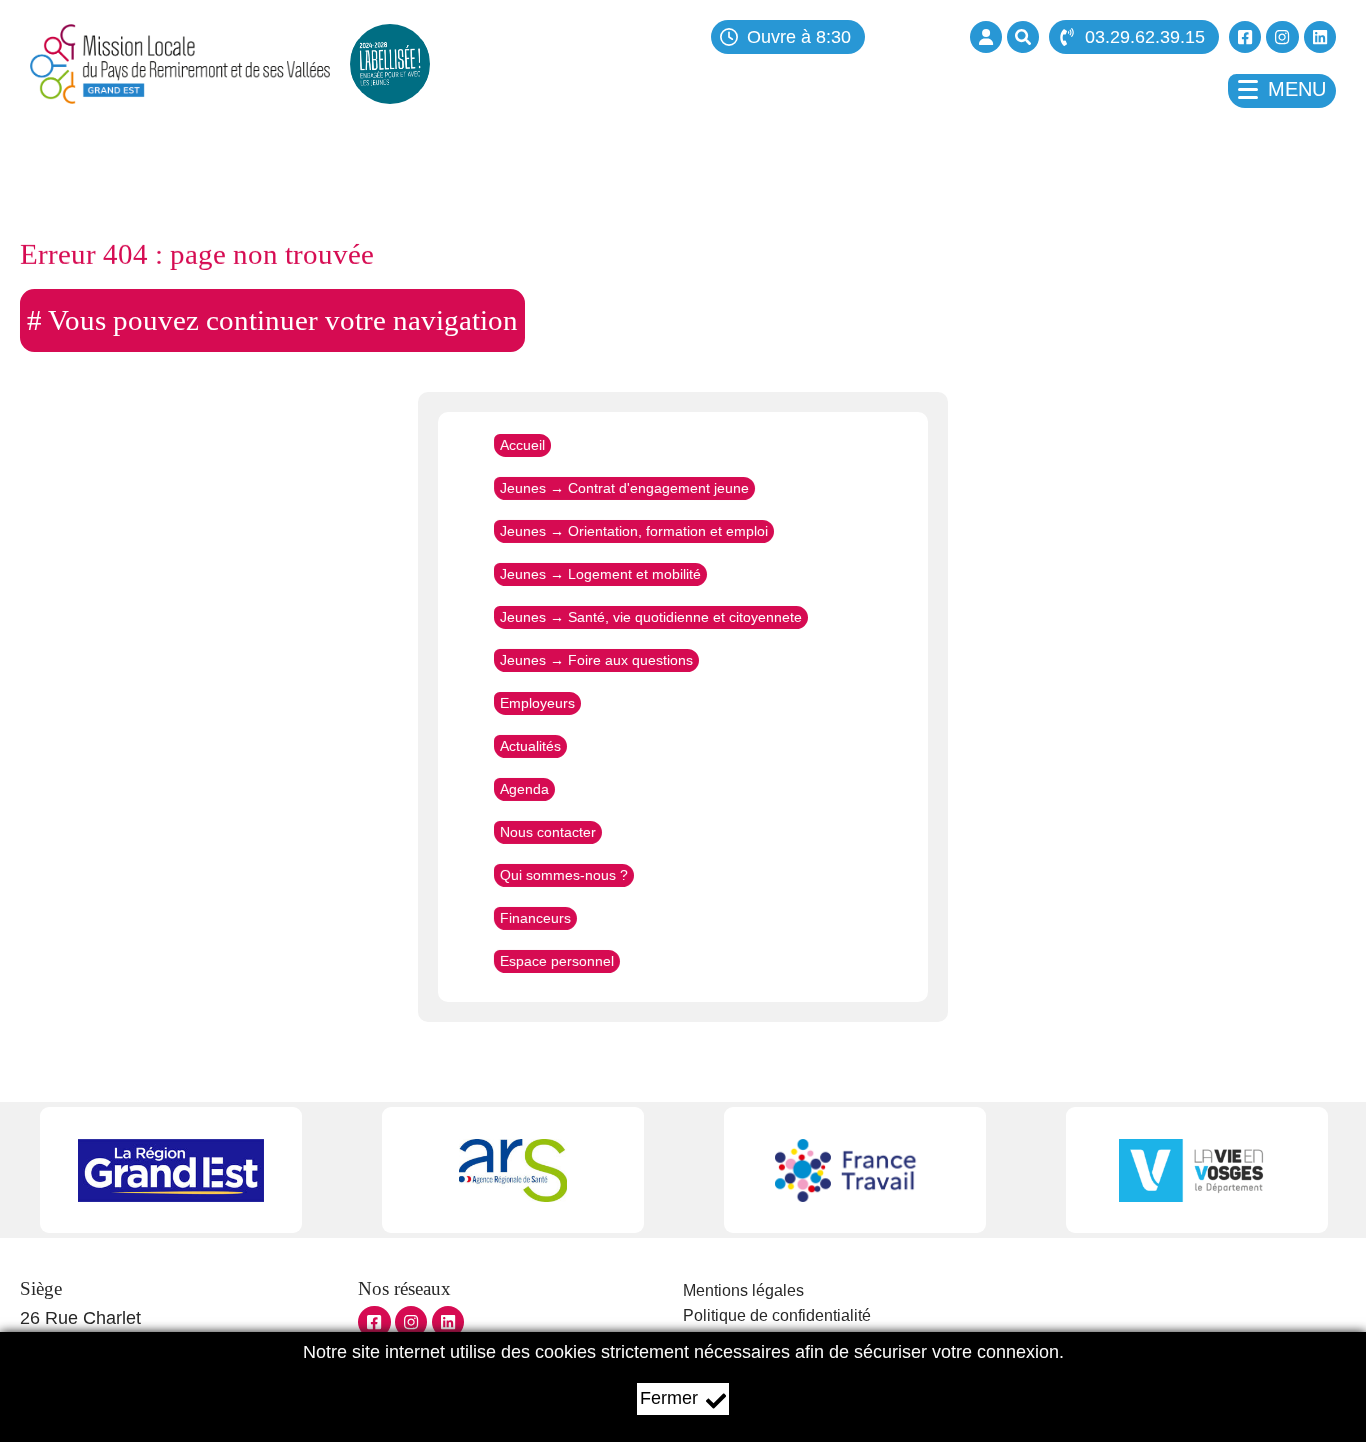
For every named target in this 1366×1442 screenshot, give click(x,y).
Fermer (669, 1398)
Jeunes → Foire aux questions (596, 660)
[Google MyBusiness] (448, 1322)
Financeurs (535, 918)
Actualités (530, 746)
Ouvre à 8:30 (799, 37)
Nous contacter (548, 832)
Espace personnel (557, 961)
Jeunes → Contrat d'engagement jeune (624, 488)
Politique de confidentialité (777, 1315)
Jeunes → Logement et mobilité (600, 574)
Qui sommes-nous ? (564, 875)
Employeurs (537, 703)
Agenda (524, 789)
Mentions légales (743, 1290)
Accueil (522, 445)
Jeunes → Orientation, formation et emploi (634, 531)
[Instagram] (1282, 37)
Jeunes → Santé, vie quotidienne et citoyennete (651, 617)
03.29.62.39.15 (1145, 37)
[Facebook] (1245, 37)
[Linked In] (1320, 37)
